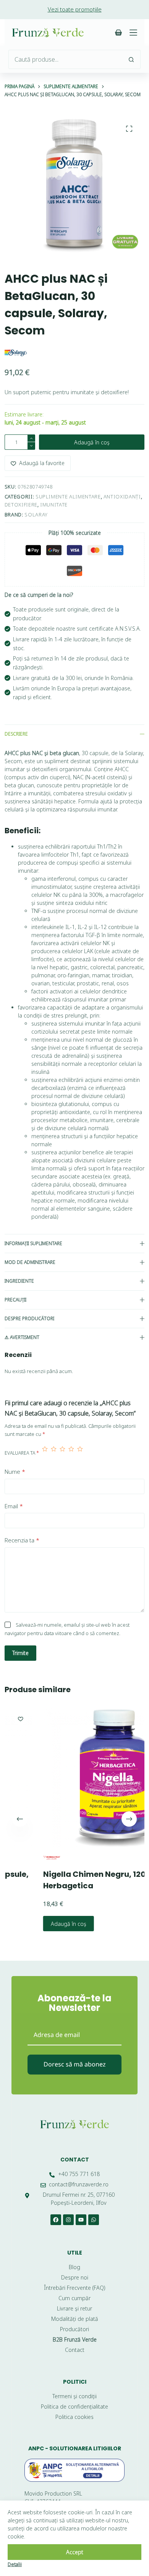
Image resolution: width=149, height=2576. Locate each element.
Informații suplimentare (33, 1243)
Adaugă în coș (92, 442)
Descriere (16, 734)
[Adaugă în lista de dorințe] (143, 1719)
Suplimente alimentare (68, 497)
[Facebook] (56, 2220)
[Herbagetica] (23, 1857)
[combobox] (66, 59)
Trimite (20, 1653)
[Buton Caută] (131, 59)
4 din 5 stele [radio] (71, 1453)
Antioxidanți (122, 497)
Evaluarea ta (22, 1453)
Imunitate (54, 505)
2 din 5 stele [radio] (54, 1453)
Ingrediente (19, 1281)
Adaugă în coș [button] (40, 1924)
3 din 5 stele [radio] (62, 1453)
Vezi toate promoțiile (75, 9)
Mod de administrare (30, 1262)
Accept (75, 2552)
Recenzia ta (22, 1540)
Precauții (15, 1300)
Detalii (15, 2564)
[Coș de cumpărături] (118, 33)
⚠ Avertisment (22, 1337)
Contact (75, 2160)
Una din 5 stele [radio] (45, 1453)
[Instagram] (68, 2220)
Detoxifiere (21, 505)
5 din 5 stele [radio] (80, 1453)
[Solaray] (16, 352)
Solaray (36, 515)
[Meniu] (133, 33)
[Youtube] (81, 2220)
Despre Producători (29, 1318)
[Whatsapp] (94, 2220)
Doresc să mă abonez (75, 2064)
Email (14, 1506)
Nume (15, 1472)
